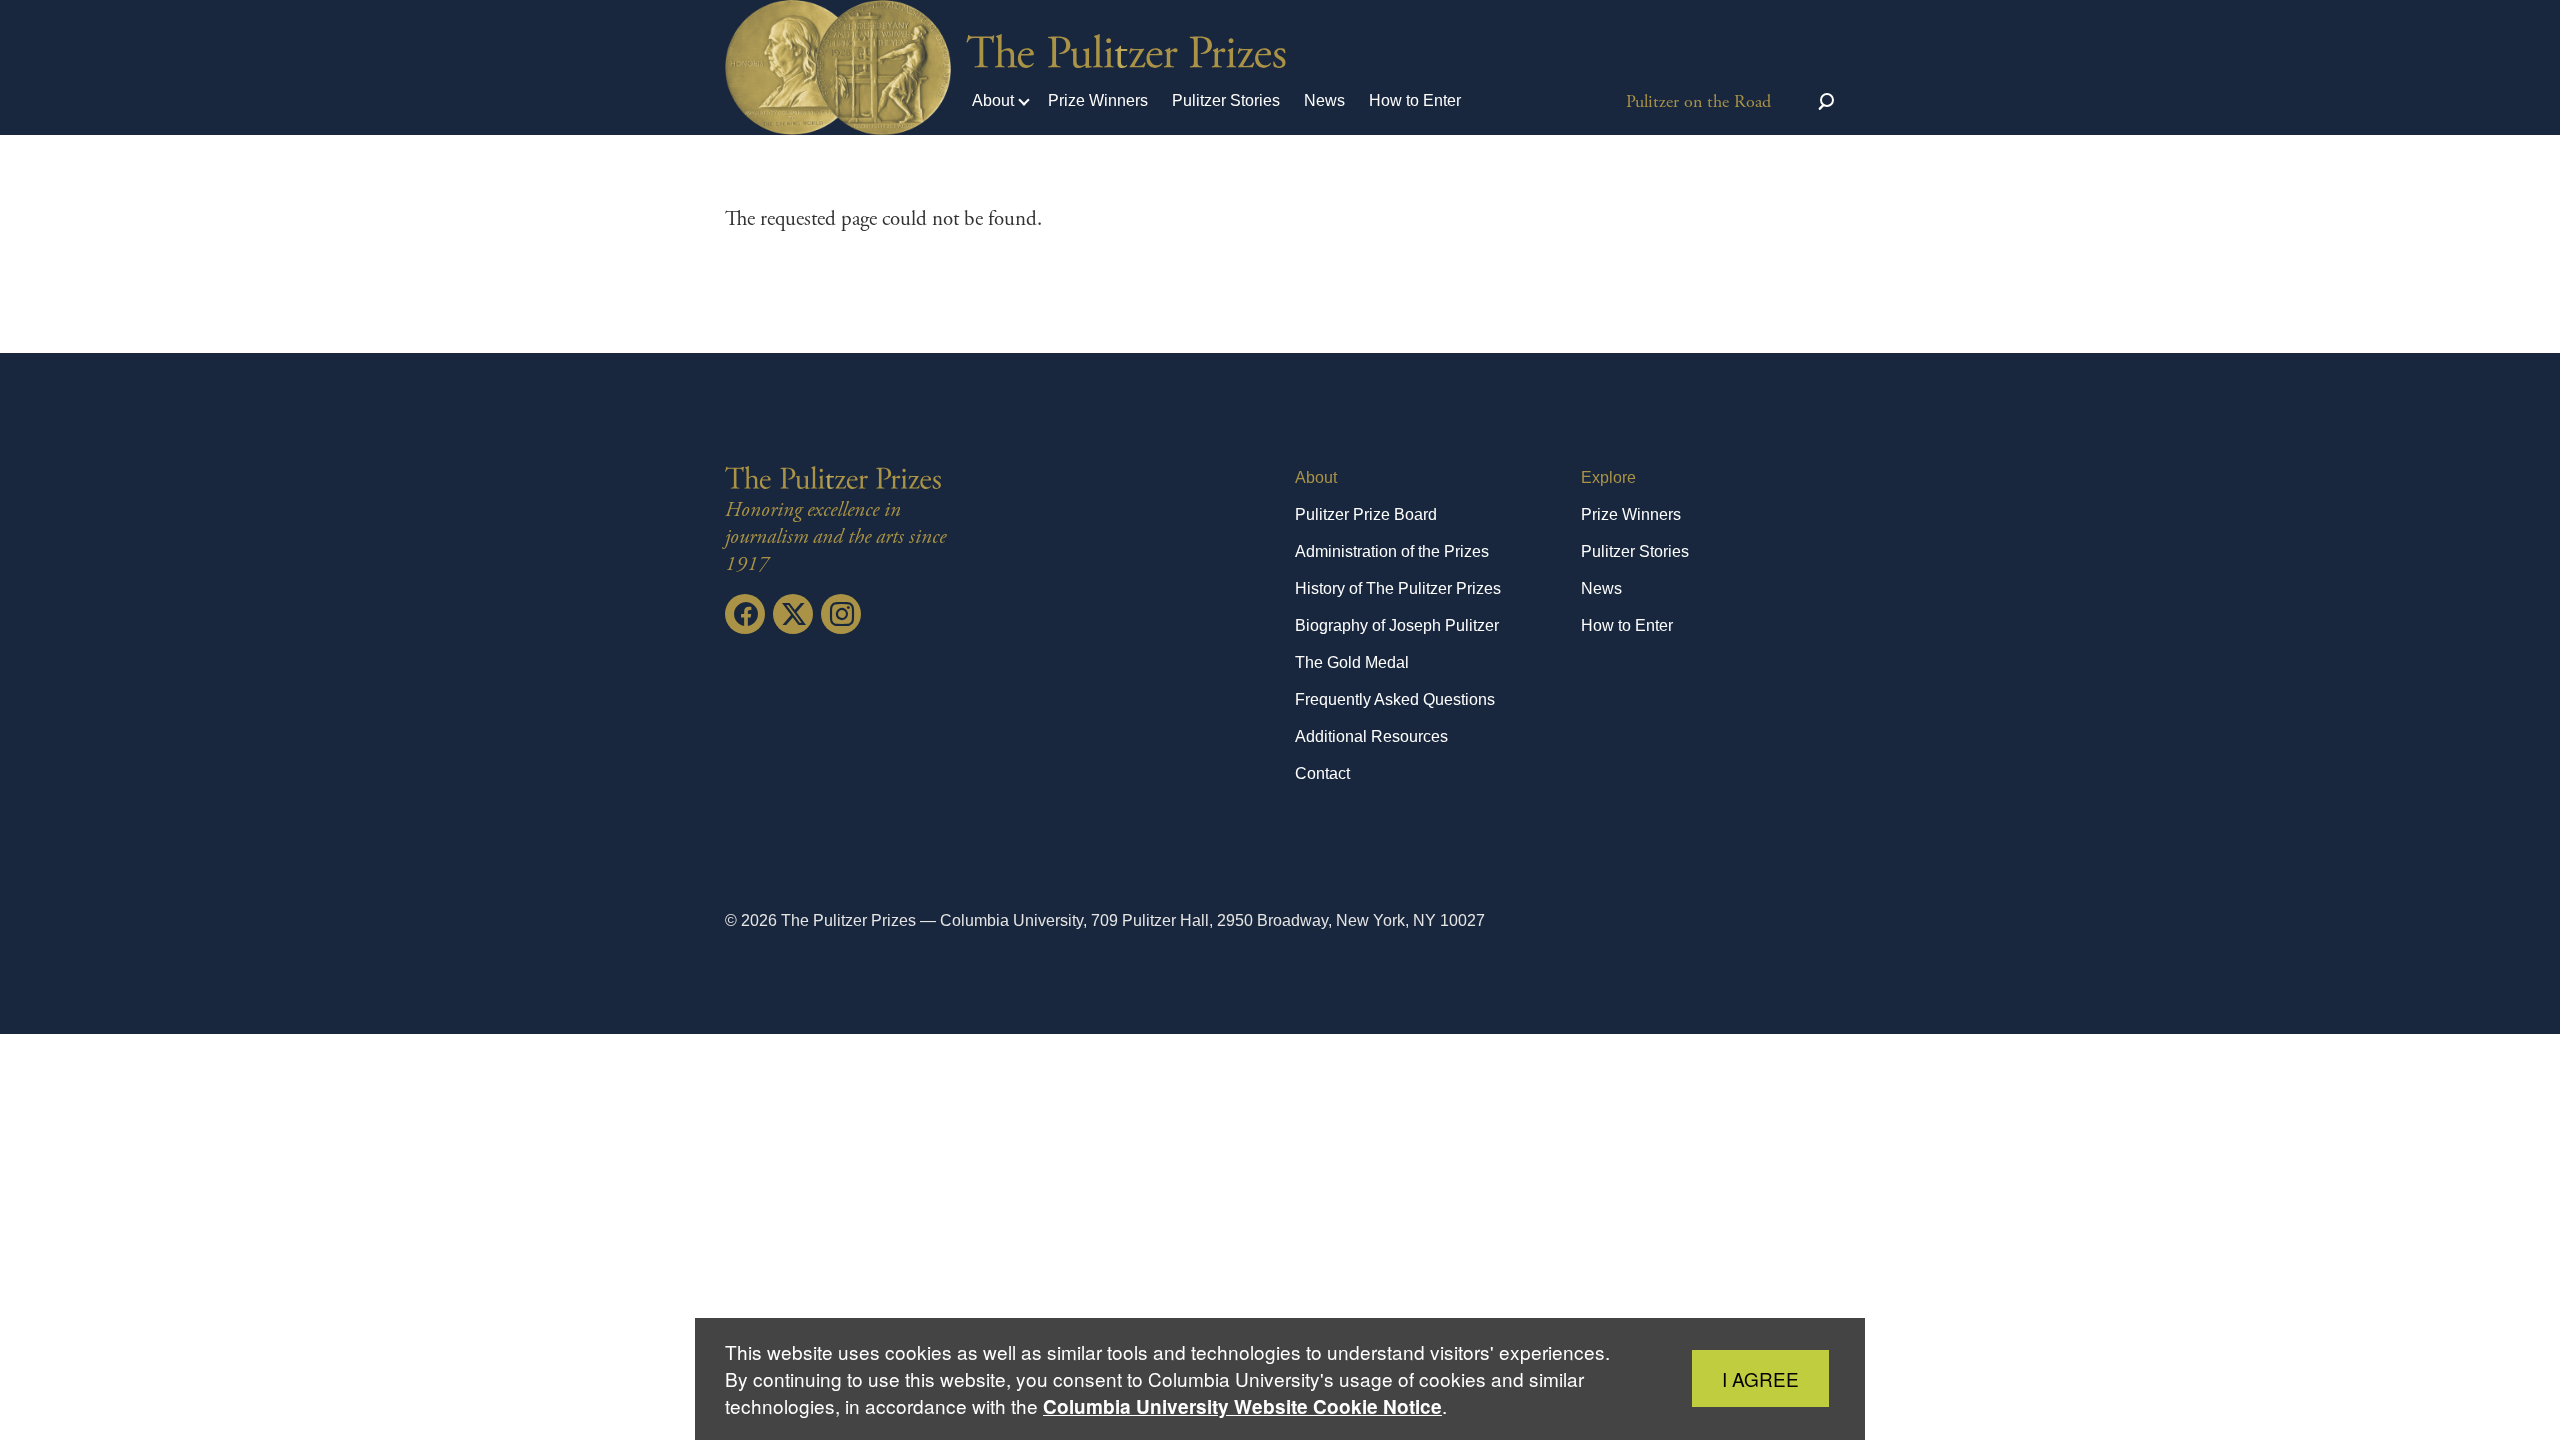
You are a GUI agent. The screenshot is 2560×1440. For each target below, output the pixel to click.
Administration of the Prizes (1392, 551)
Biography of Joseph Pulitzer (1397, 625)
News (1324, 100)
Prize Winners (1098, 100)
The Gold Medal (1352, 662)
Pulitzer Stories (1226, 100)
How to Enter (1415, 100)
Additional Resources (1371, 736)
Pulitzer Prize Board (1366, 514)
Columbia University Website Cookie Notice (1242, 1406)
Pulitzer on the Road (1698, 101)
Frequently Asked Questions (1395, 699)
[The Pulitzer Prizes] (837, 478)
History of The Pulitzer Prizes (1398, 588)
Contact (1322, 773)
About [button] (993, 100)
